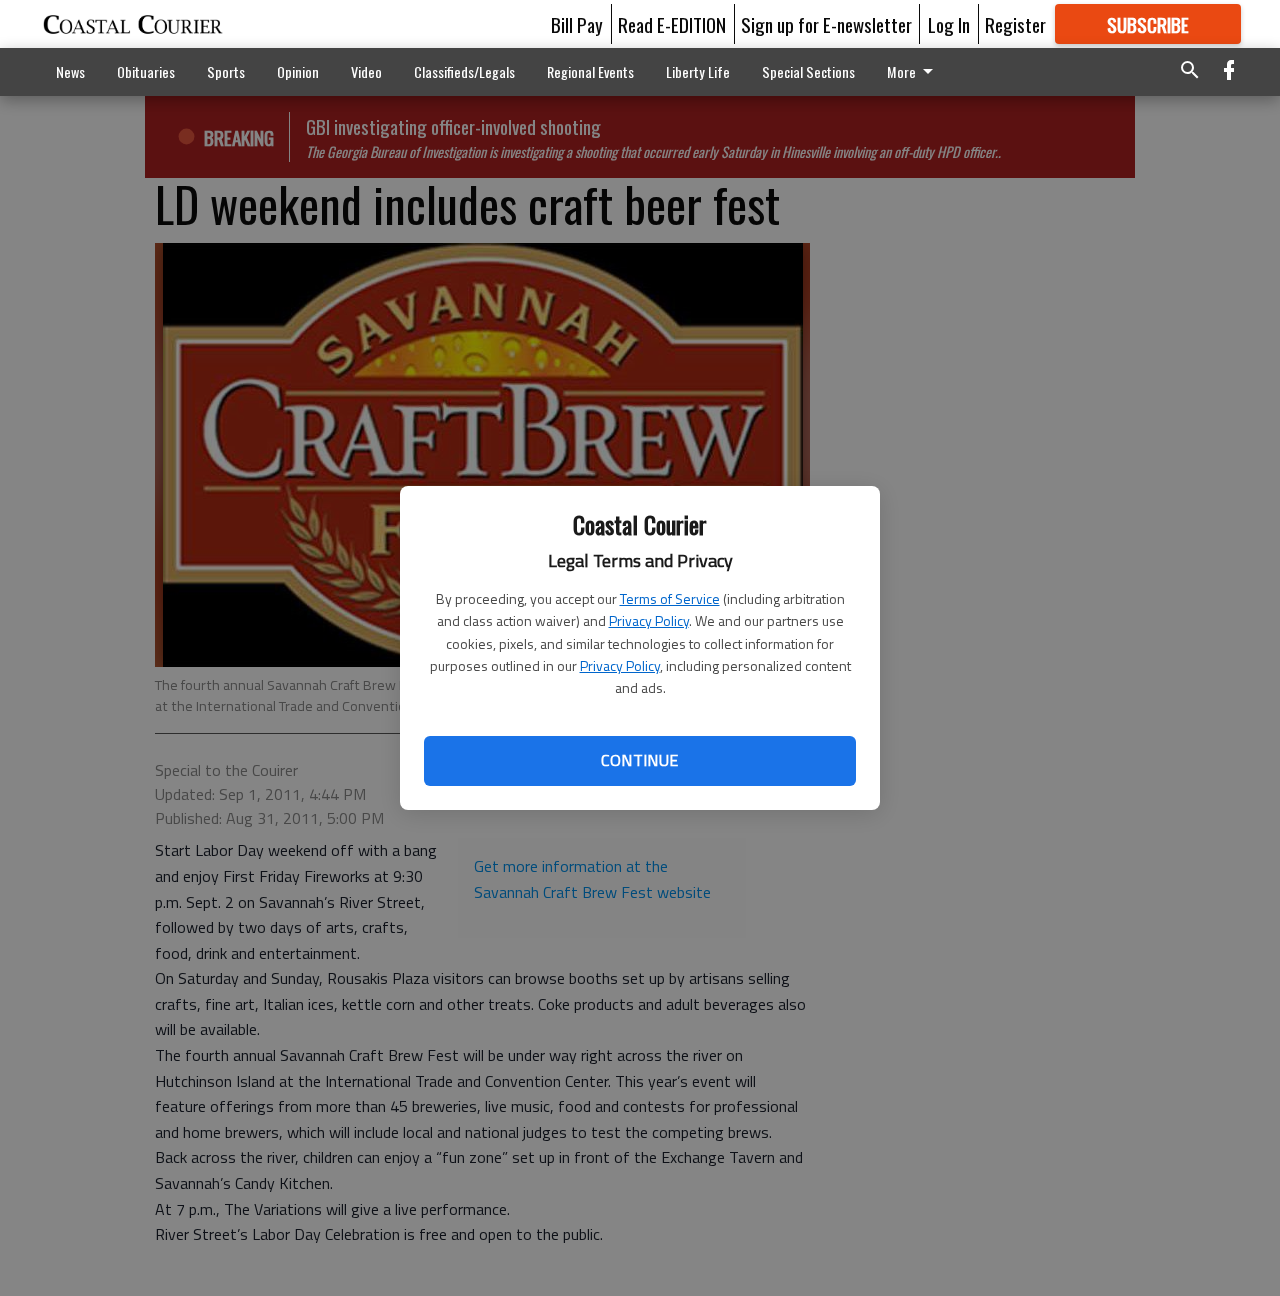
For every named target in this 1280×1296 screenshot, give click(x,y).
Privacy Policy (649, 620)
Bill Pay (577, 24)
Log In (949, 24)
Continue (639, 760)
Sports (226, 71)
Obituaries (146, 71)
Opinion (298, 71)
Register (1015, 24)
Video (366, 71)
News (70, 71)
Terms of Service (670, 598)
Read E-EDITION (672, 24)
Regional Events (590, 71)
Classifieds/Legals (464, 71)
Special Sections (808, 71)
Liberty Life (698, 71)
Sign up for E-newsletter (826, 24)
